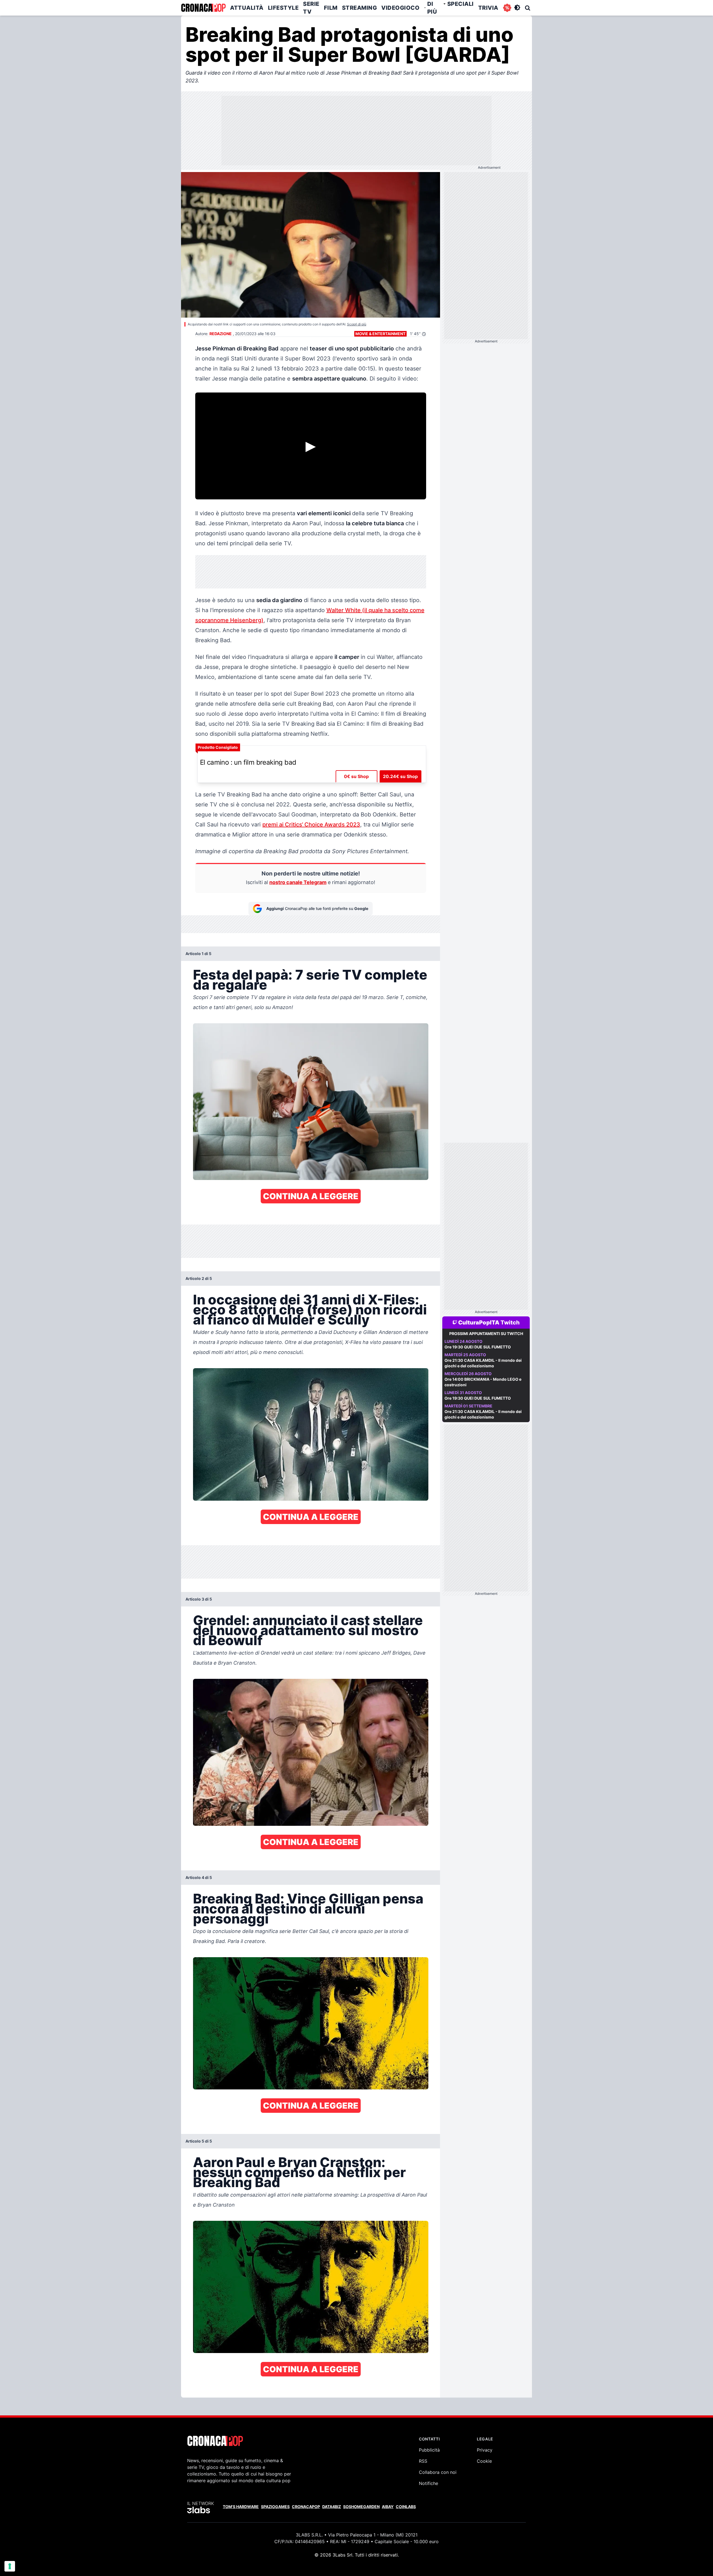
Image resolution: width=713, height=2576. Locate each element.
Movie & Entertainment (380, 334)
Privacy (485, 2450)
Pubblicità (429, 2450)
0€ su (356, 776)
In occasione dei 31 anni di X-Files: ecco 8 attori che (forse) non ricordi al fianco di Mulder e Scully (310, 1310)
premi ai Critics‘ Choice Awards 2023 (311, 825)
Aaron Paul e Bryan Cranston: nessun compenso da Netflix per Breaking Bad (299, 2172)
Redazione (221, 334)
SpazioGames (275, 2507)
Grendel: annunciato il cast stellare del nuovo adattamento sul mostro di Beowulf (308, 1630)
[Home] (203, 8)
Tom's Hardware (241, 2507)
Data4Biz (332, 2507)
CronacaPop (306, 2507)
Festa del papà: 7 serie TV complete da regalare (310, 980)
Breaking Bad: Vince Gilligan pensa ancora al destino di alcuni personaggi (308, 1909)
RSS (423, 2461)
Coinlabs (406, 2507)
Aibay (388, 2507)
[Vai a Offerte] (507, 8)
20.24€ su (400, 776)
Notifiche (428, 2483)
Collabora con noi (438, 2472)
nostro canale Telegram (298, 882)
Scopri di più (357, 324)
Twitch (510, 1323)
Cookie (484, 2461)
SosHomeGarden (361, 2507)
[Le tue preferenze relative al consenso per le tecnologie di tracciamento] (10, 2566)
